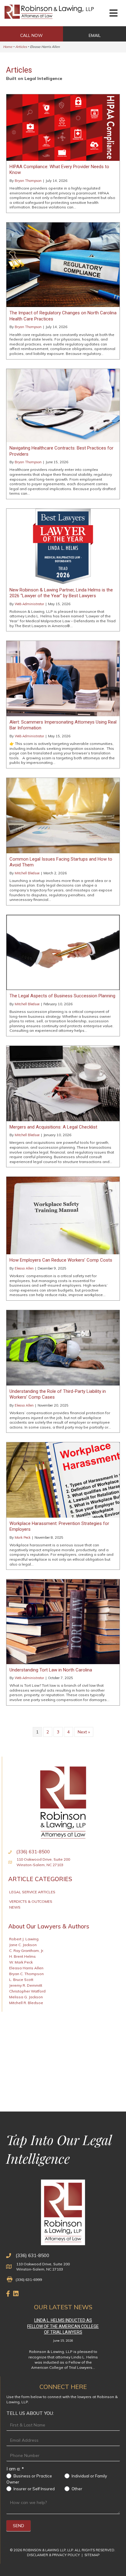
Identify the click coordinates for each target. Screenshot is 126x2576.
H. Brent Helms (22, 1956)
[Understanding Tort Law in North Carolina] (63, 1621)
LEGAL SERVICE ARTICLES (32, 1892)
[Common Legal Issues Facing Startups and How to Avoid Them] (63, 815)
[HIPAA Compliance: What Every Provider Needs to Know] (63, 127)
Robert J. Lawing (24, 1939)
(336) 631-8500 (32, 2255)
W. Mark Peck (21, 1962)
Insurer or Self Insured (34, 2489)
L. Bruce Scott (21, 1980)
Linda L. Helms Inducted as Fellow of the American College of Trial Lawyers (63, 2326)
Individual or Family (89, 2476)
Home (8, 47)
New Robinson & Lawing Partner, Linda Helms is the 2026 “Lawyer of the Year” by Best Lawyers (61, 593)
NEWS (15, 1907)
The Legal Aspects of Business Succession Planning (62, 996)
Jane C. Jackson (23, 1945)
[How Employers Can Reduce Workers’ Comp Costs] (63, 1215)
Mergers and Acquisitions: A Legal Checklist (53, 1127)
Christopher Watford (27, 1991)
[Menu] (113, 13)
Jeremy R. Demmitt (26, 1985)
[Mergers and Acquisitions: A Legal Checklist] (63, 1083)
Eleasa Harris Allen (26, 1968)
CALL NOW (31, 35)
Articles (21, 47)
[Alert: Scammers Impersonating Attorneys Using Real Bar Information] (63, 678)
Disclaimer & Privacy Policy (54, 2555)
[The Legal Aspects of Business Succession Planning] (63, 952)
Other (76, 2489)
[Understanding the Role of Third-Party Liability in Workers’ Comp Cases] (63, 1347)
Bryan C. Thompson (26, 1974)
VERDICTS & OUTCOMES (31, 1901)
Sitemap (92, 2555)
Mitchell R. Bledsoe (26, 2003)
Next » (84, 1732)
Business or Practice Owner (29, 2479)
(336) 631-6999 (29, 2280)
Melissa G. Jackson (26, 1997)
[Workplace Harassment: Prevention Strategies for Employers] (63, 1479)
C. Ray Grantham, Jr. (27, 1951)
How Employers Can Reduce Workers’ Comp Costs (61, 1260)
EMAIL (95, 35)
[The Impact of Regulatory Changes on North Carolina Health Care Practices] (63, 264)
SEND (19, 2526)
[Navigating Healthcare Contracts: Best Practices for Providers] (63, 405)
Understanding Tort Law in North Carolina (51, 1670)
